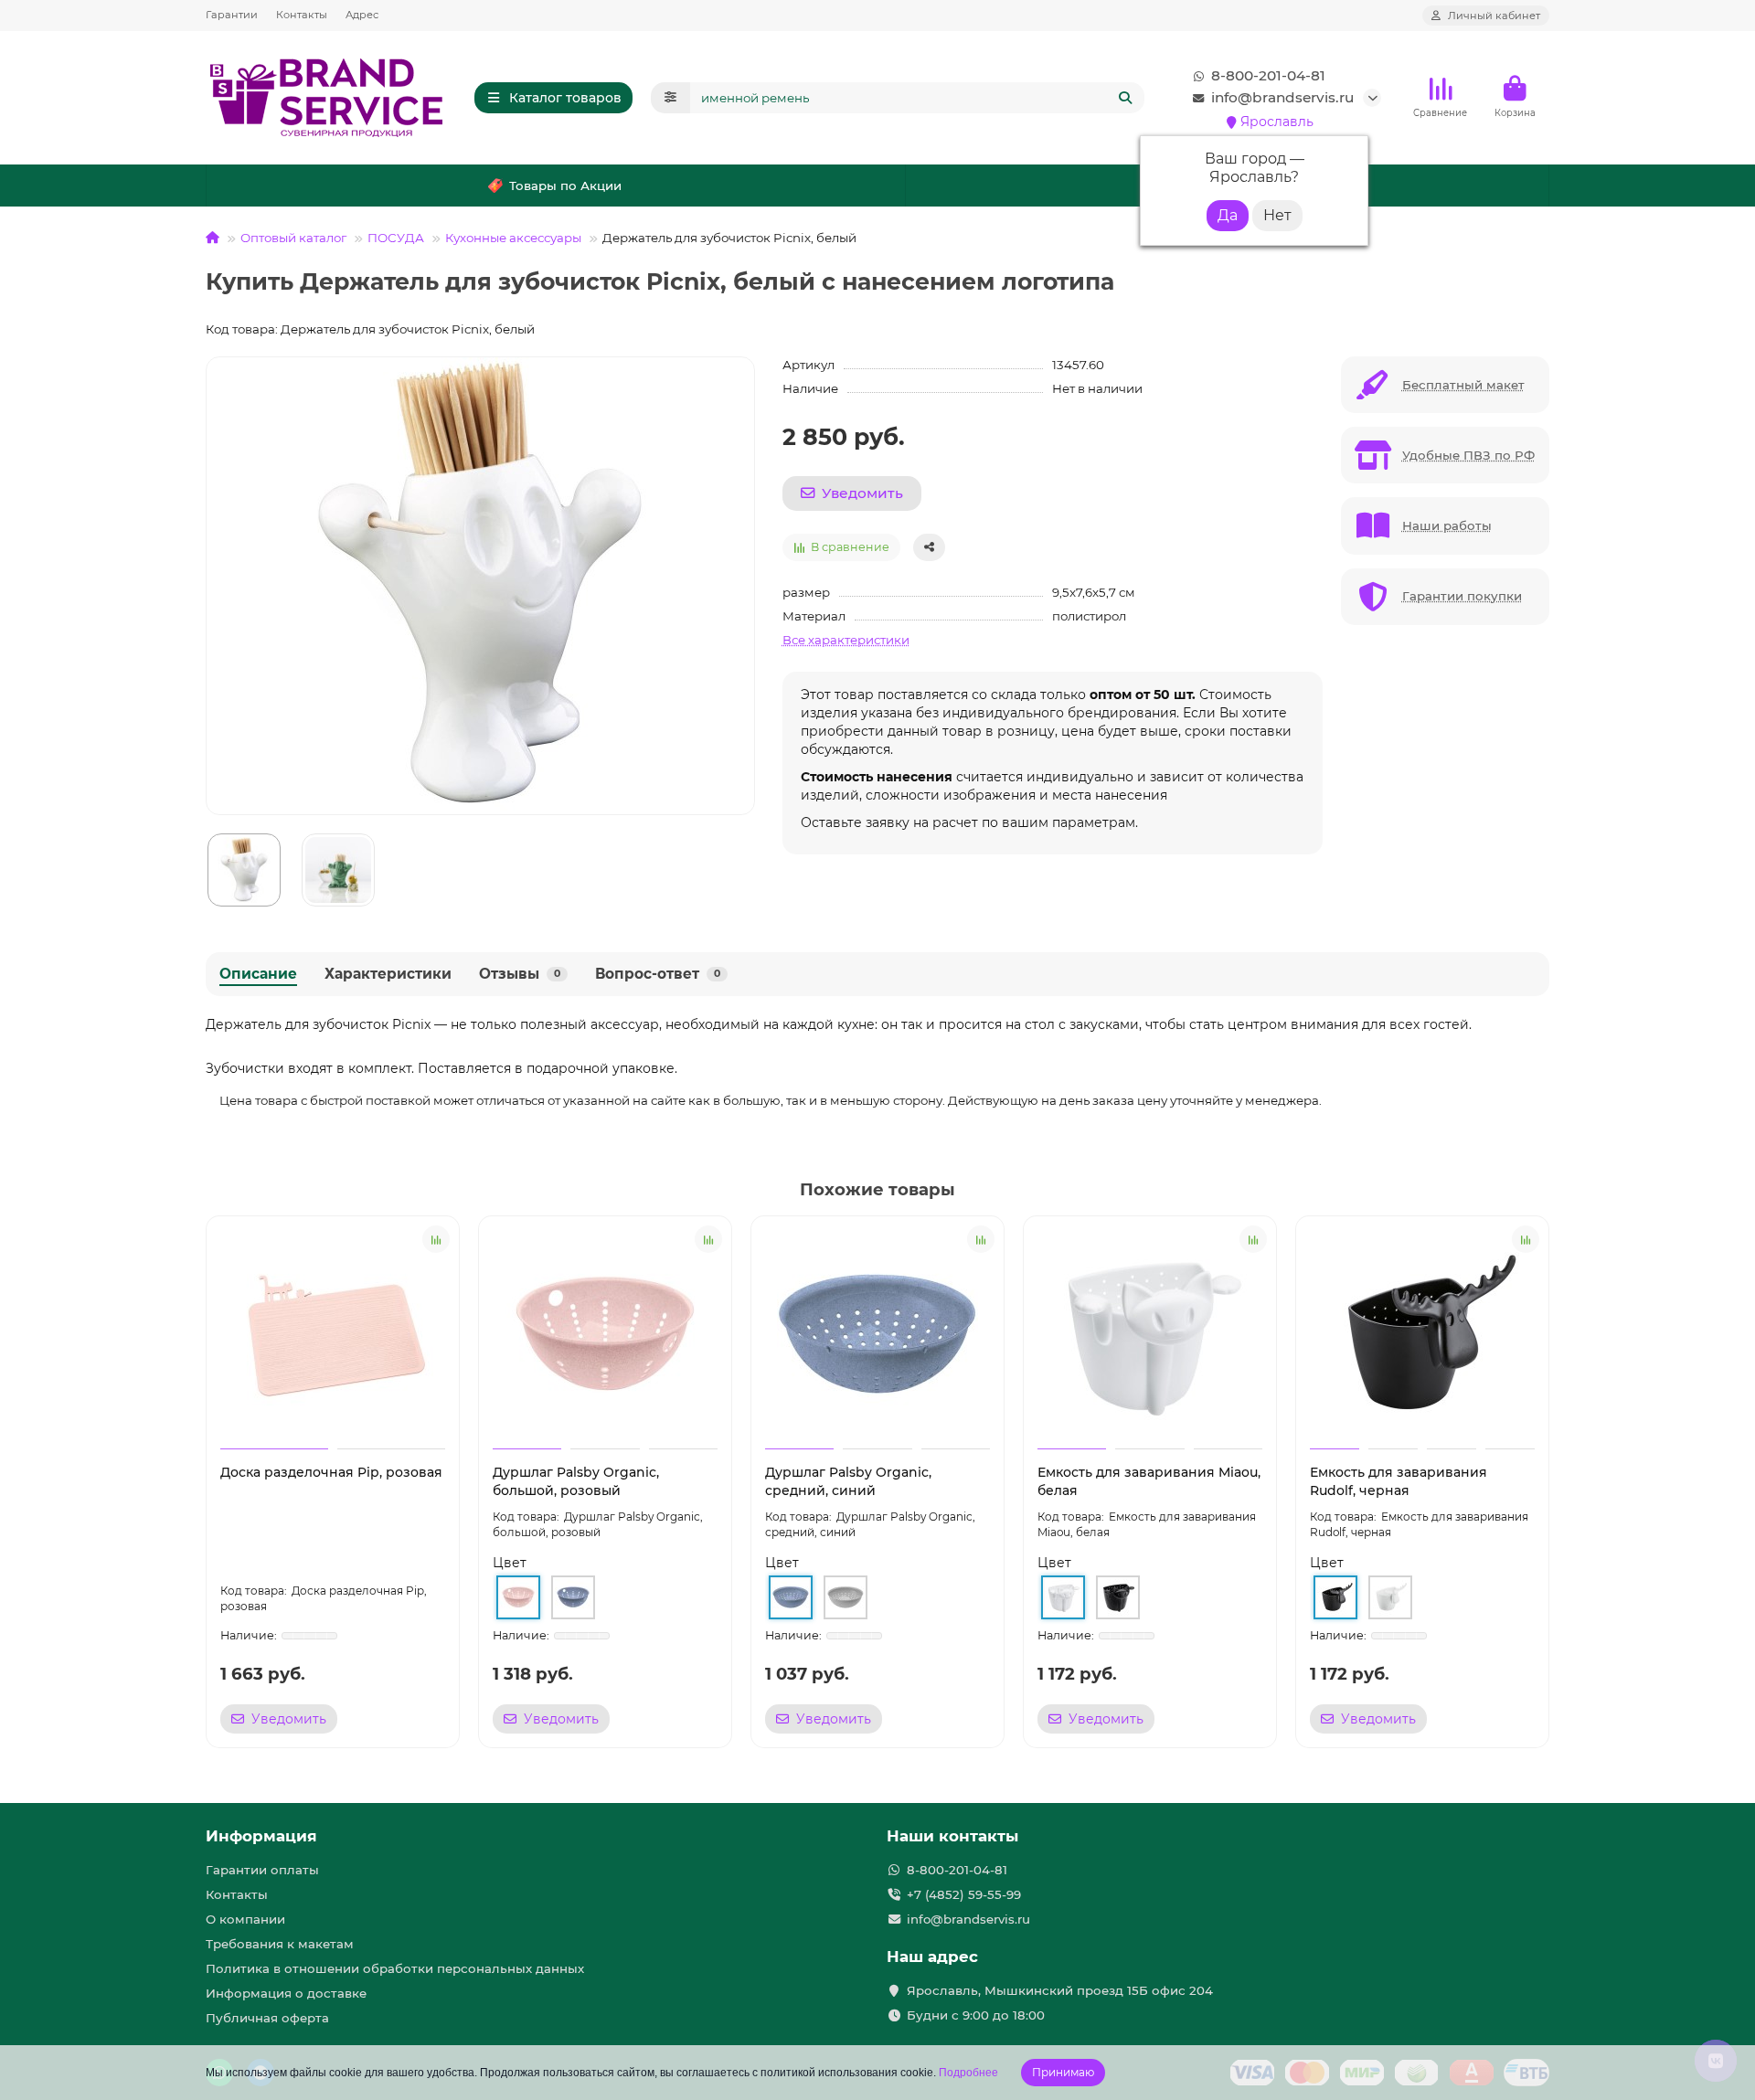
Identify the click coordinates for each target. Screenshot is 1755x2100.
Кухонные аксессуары (513, 238)
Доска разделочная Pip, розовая (331, 1472)
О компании (245, 1919)
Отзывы (520, 974)
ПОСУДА (396, 238)
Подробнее (968, 2073)
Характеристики (388, 974)
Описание (258, 974)
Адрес (362, 15)
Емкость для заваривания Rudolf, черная (1399, 1481)
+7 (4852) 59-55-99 (964, 1894)
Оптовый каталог (293, 238)
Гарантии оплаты (262, 1870)
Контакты (302, 15)
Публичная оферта (267, 2018)
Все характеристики (846, 640)
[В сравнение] (436, 1239)
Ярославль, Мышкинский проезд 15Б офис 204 (1060, 1990)
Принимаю (1063, 2072)
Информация (261, 1836)
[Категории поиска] (670, 98)
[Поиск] (1125, 98)
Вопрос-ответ (658, 974)
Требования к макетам (280, 1944)
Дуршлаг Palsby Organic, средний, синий (848, 1481)
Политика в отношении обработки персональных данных (395, 1968)
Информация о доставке (286, 1993)
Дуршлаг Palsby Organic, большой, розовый (576, 1481)
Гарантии (232, 15)
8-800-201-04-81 (1268, 75)
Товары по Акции (565, 186)
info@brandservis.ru (1282, 97)
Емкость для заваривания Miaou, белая (1149, 1481)
